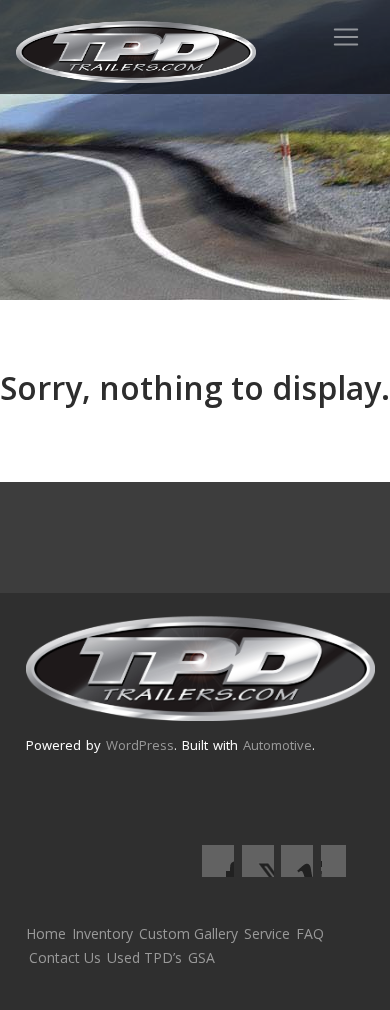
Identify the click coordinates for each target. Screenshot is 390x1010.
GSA (201, 957)
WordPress (140, 745)
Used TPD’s (144, 957)
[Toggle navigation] (346, 37)
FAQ (310, 933)
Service (267, 933)
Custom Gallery (188, 933)
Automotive (277, 745)
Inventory (102, 933)
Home (46, 933)
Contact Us (65, 957)
